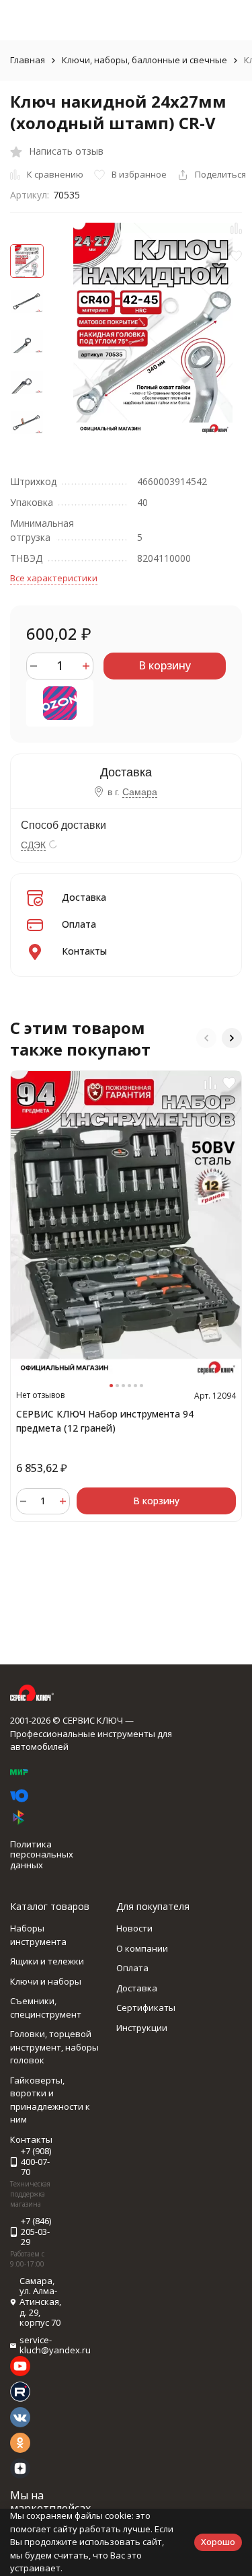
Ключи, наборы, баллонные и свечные (144, 60)
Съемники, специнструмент (46, 2008)
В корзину (165, 665)
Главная (28, 60)
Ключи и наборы (46, 1981)
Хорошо (218, 2542)
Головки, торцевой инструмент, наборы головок (54, 2047)
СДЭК (33, 845)
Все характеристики (54, 578)
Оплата (79, 924)
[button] (206, 1038)
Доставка (84, 897)
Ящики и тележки (47, 1961)
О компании (142, 1948)
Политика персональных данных (42, 1854)
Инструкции (142, 2028)
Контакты (84, 951)
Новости (134, 1928)
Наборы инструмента (38, 1935)
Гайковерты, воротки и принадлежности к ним (50, 2100)
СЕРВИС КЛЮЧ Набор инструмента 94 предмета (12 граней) (105, 1421)
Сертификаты (146, 2008)
